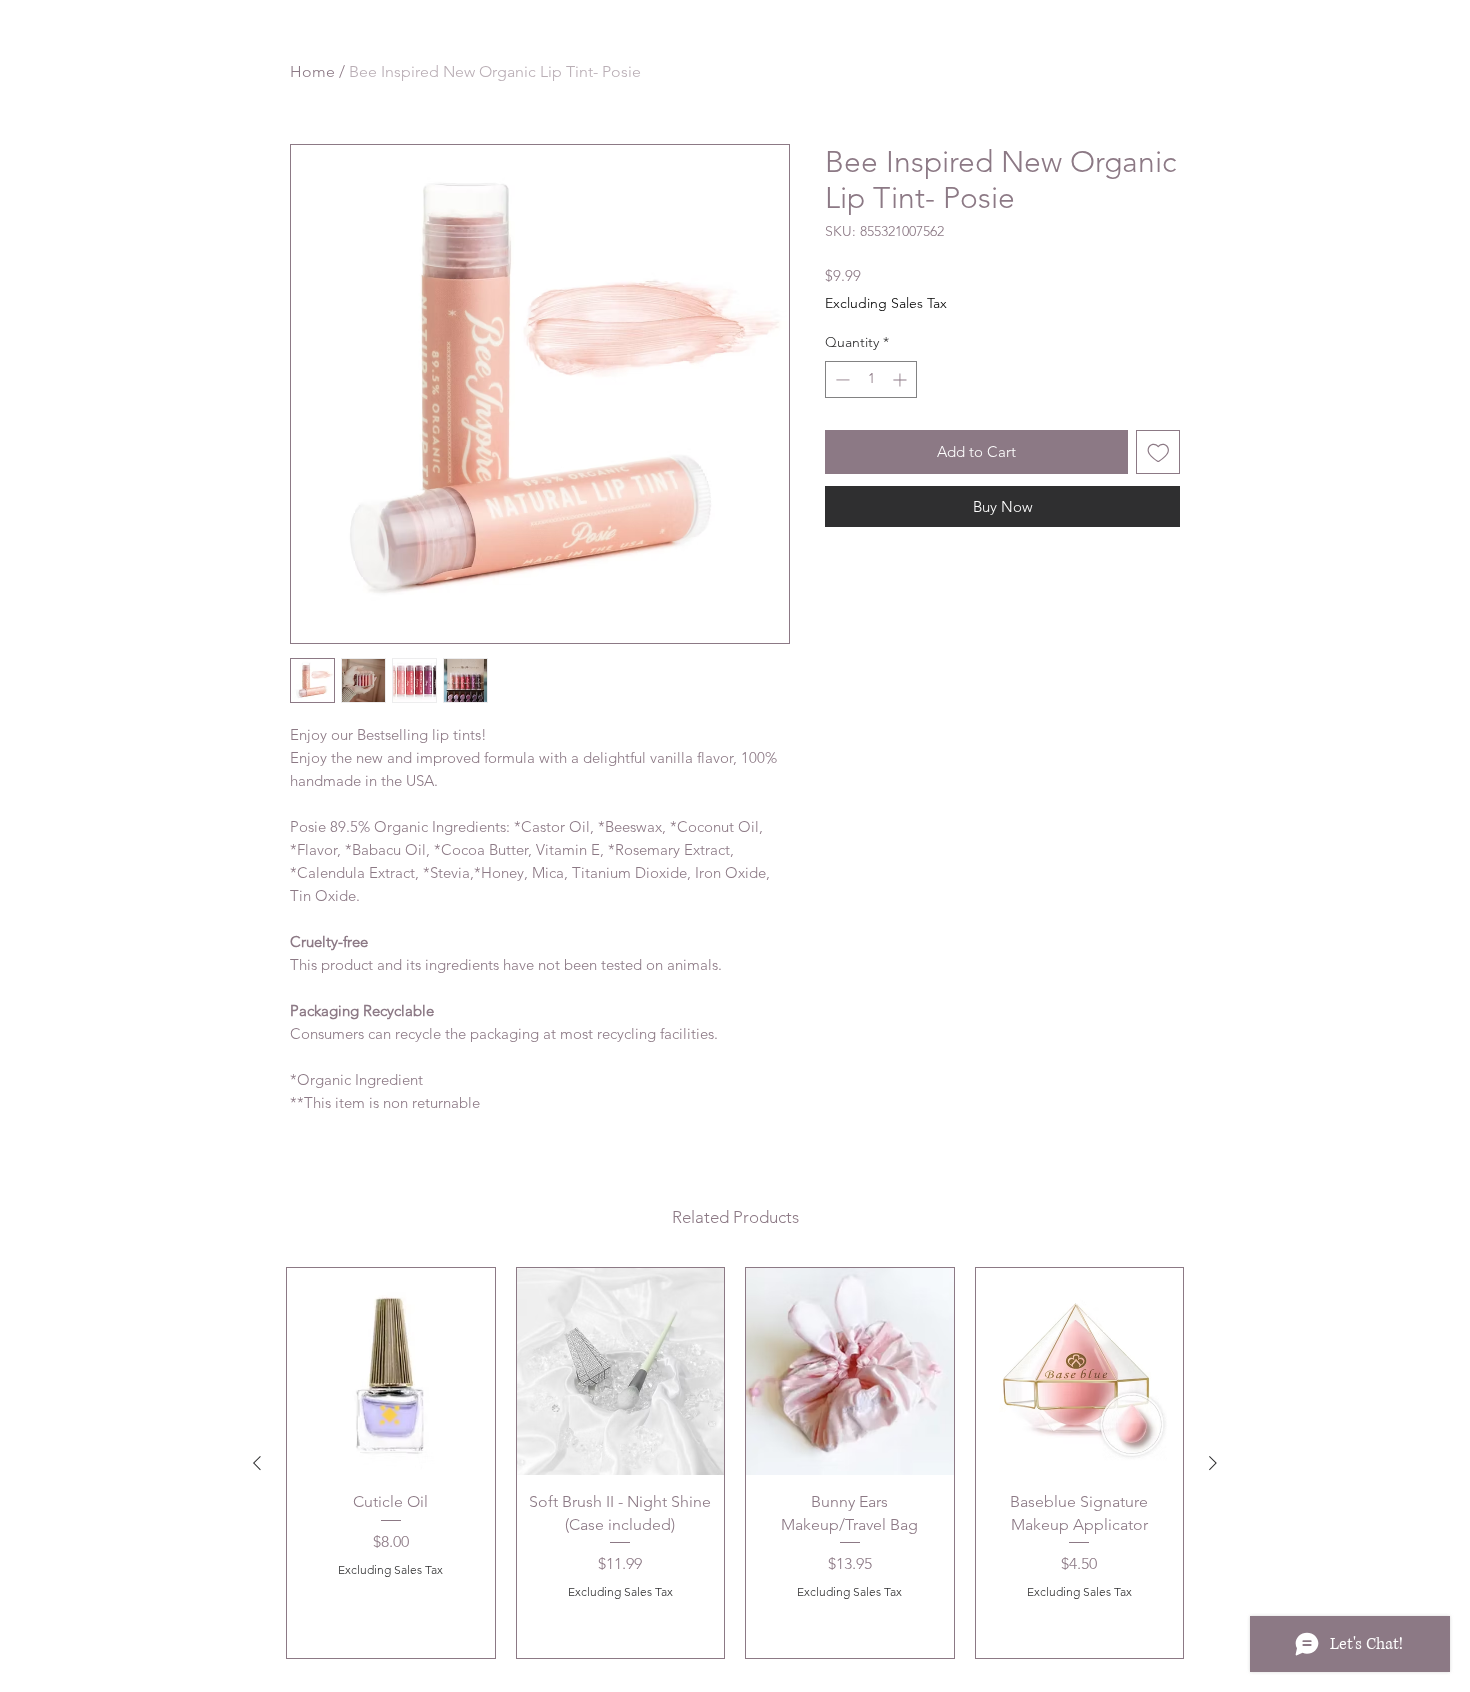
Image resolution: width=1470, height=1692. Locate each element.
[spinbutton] (871, 379)
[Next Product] (1213, 1463)
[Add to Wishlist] (1158, 452)
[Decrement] (840, 379)
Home (312, 71)
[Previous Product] (257, 1463)
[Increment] (901, 379)
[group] (735, 1463)
